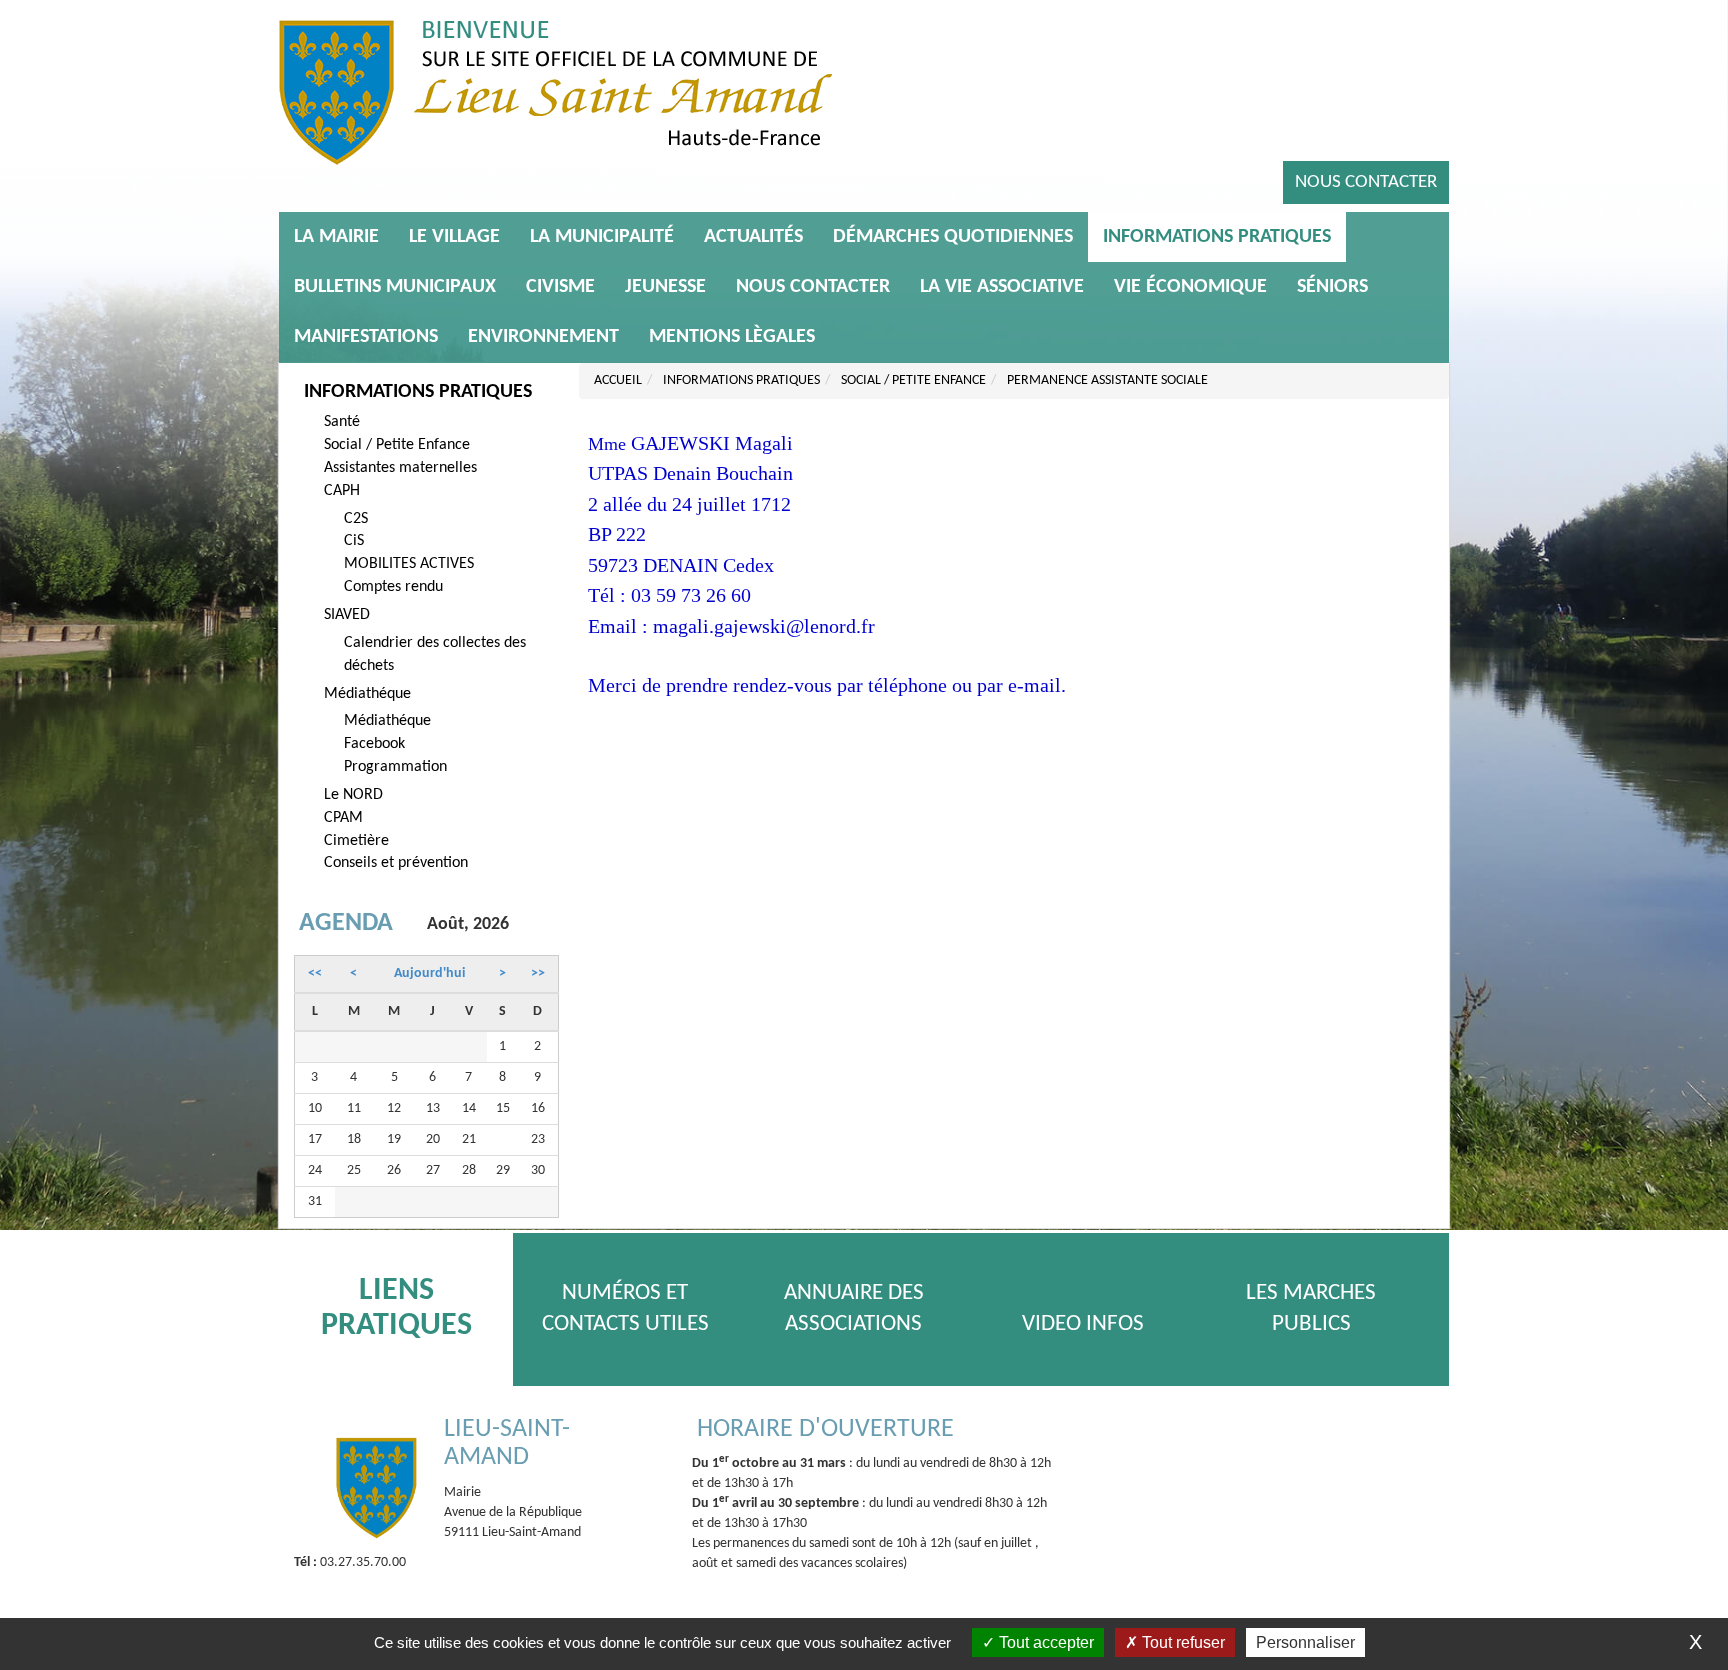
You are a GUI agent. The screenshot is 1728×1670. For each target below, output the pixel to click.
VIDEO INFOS (1083, 1324)
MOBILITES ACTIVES (409, 564)
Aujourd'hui (429, 973)
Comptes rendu (393, 587)
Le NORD (353, 795)
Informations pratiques (1217, 237)
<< (315, 973)
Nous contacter (1366, 182)
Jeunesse (665, 287)
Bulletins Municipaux (395, 287)
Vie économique (1190, 287)
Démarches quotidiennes (953, 237)
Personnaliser (1305, 1642)
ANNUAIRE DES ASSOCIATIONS (854, 1309)
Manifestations (366, 337)
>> (538, 973)
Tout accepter (1044, 1642)
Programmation (395, 767)
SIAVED (347, 615)
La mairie (336, 237)
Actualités (753, 237)
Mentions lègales (732, 337)
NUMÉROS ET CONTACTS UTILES (625, 1309)
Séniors (1332, 287)
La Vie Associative (1002, 287)
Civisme (560, 287)
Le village (454, 237)
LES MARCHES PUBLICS (1311, 1309)
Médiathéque (367, 694)
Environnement (543, 337)
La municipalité (602, 237)
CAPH (342, 491)
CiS (354, 541)
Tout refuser (1181, 1642)
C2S (356, 519)
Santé (342, 422)
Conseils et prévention (396, 863)
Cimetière (356, 841)
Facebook (374, 744)
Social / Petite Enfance (397, 445)
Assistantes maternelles (400, 468)
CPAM (343, 818)
